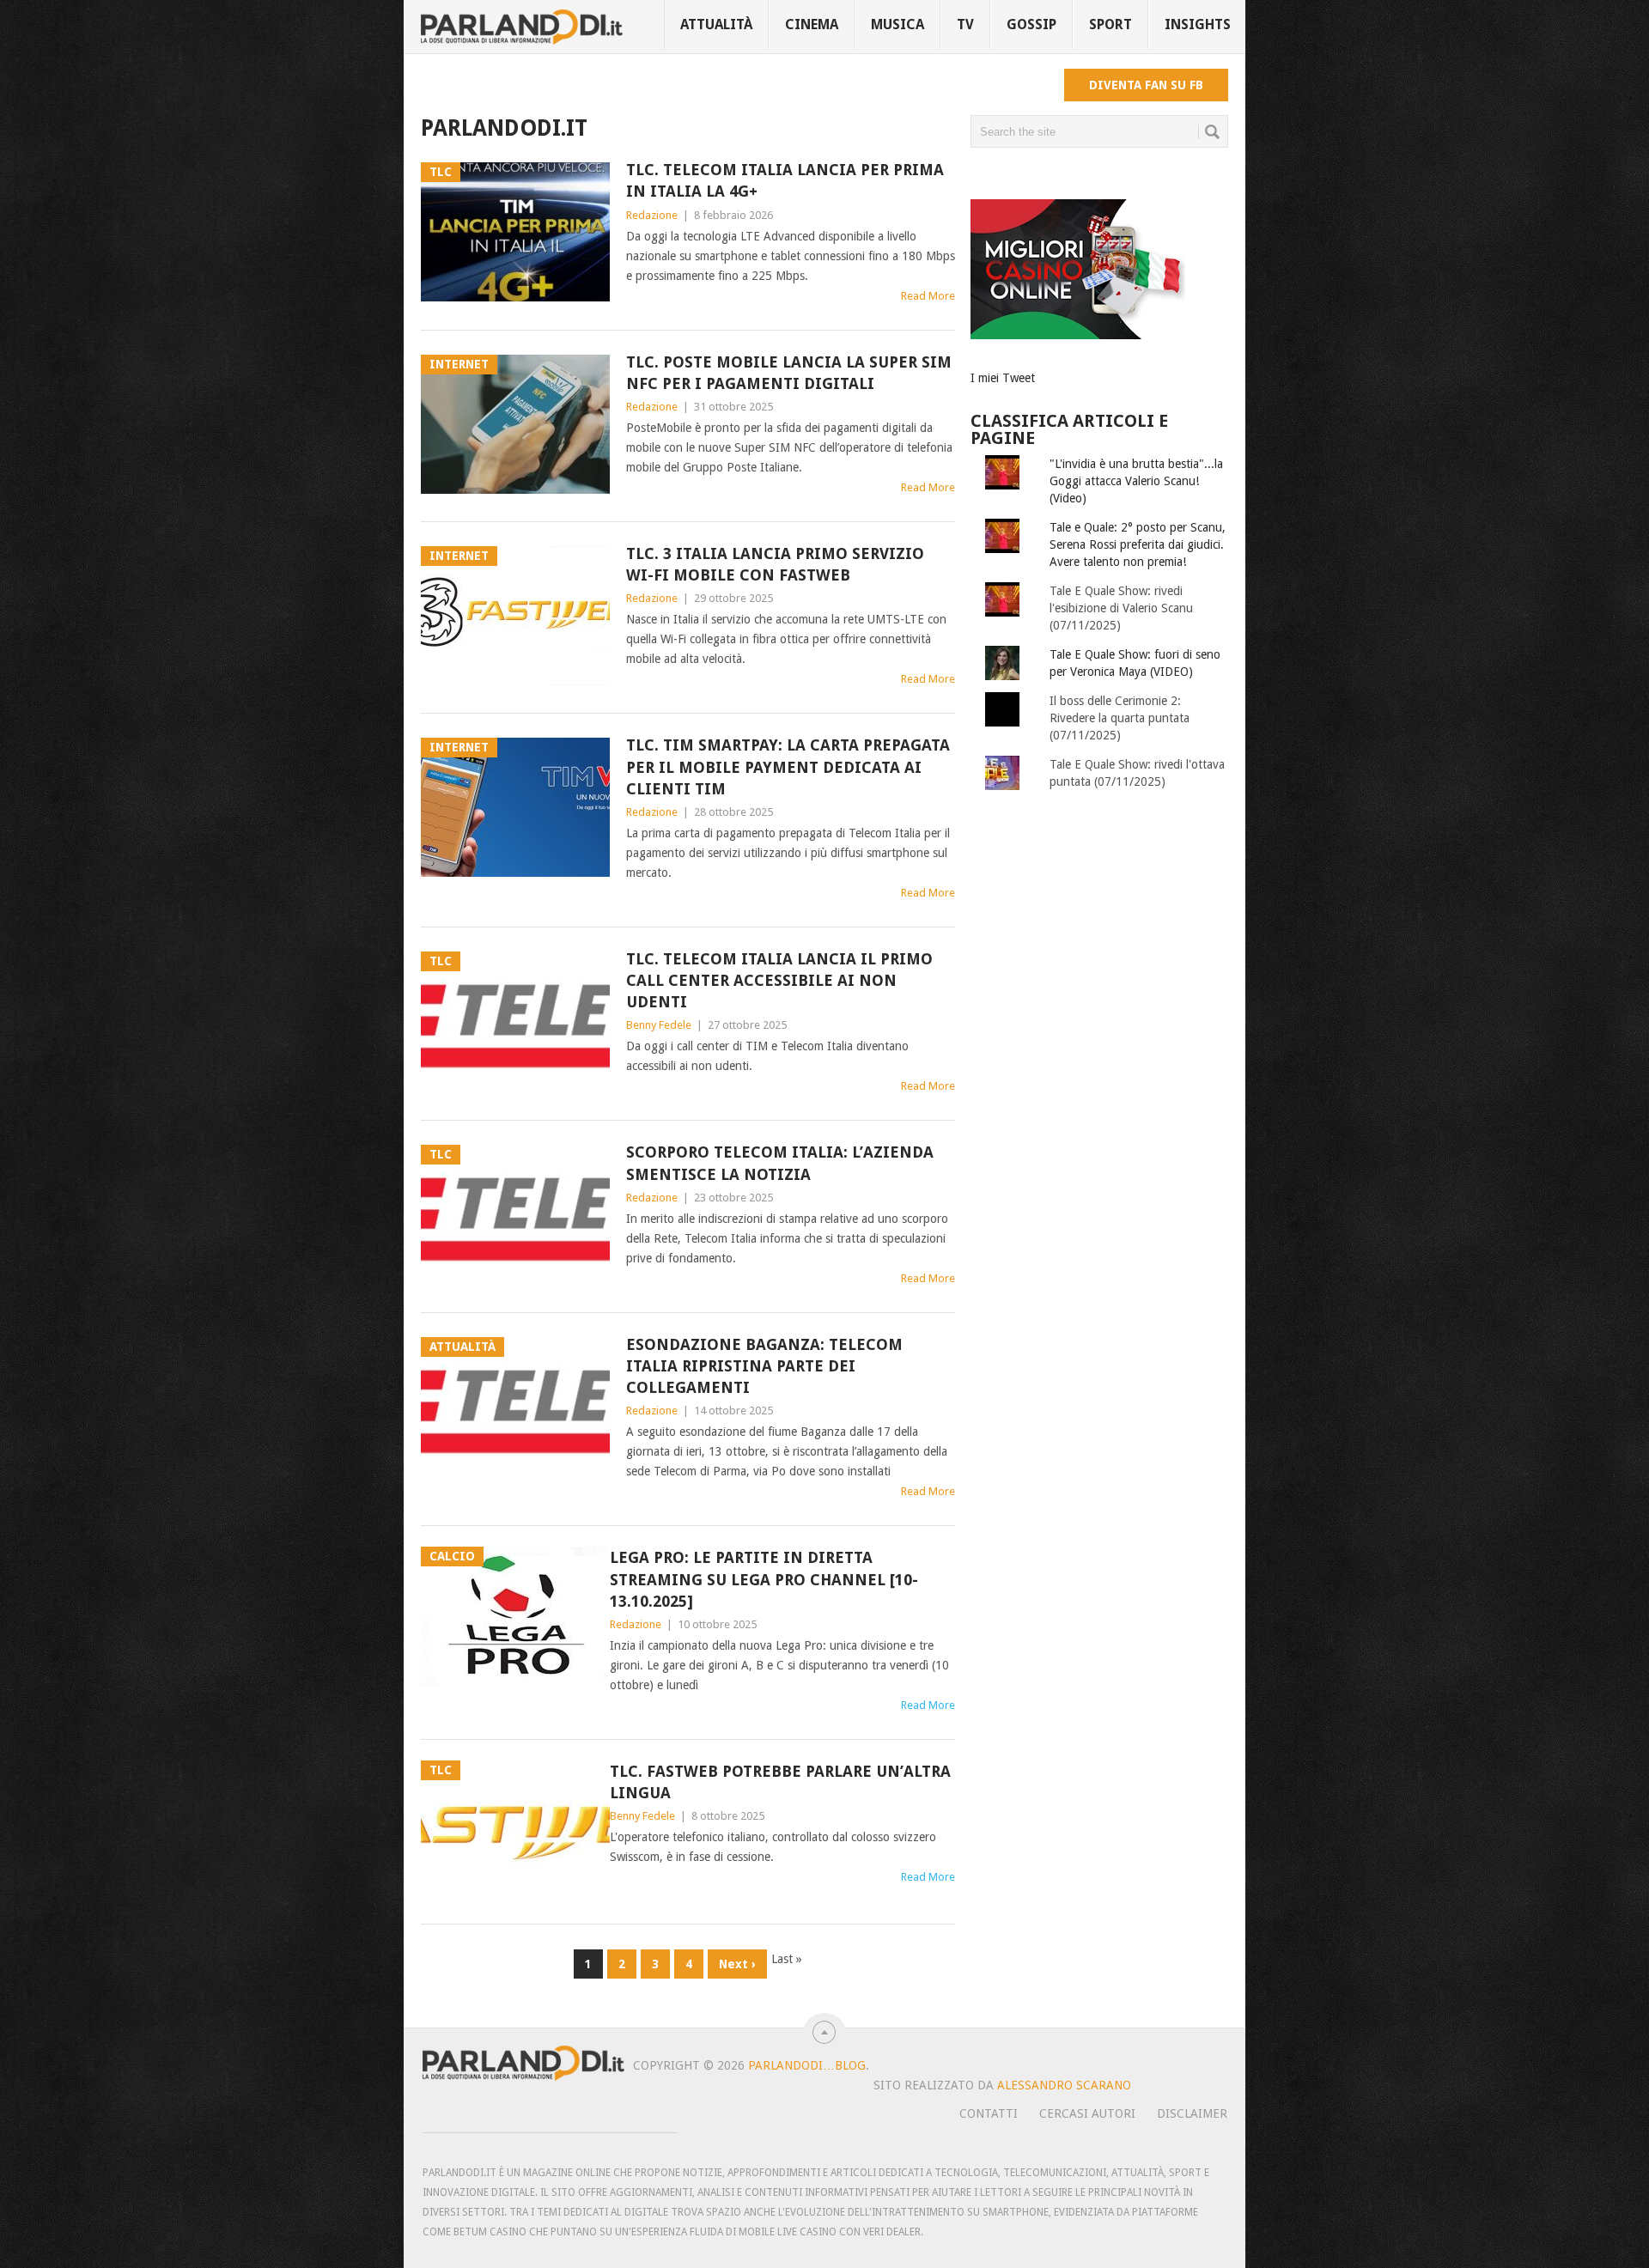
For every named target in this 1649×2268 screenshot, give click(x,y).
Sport (1110, 24)
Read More (928, 296)
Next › (737, 1964)
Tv (965, 24)
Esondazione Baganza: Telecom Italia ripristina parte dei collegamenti (764, 1366)
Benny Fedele (659, 1025)
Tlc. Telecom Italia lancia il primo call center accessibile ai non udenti (779, 980)
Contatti (989, 2113)
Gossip (1031, 24)
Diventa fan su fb (1146, 85)
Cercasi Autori (1087, 2113)
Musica (898, 24)
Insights (1198, 24)
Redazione (652, 215)
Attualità (716, 24)
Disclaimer (1192, 2113)
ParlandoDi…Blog (807, 2065)
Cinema (812, 24)
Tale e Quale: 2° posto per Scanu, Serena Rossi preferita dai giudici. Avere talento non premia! (1138, 544)
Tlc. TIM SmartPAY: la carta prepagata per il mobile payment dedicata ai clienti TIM (788, 766)
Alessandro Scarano (1064, 2085)
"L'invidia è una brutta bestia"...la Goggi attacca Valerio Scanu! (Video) (1136, 481)
